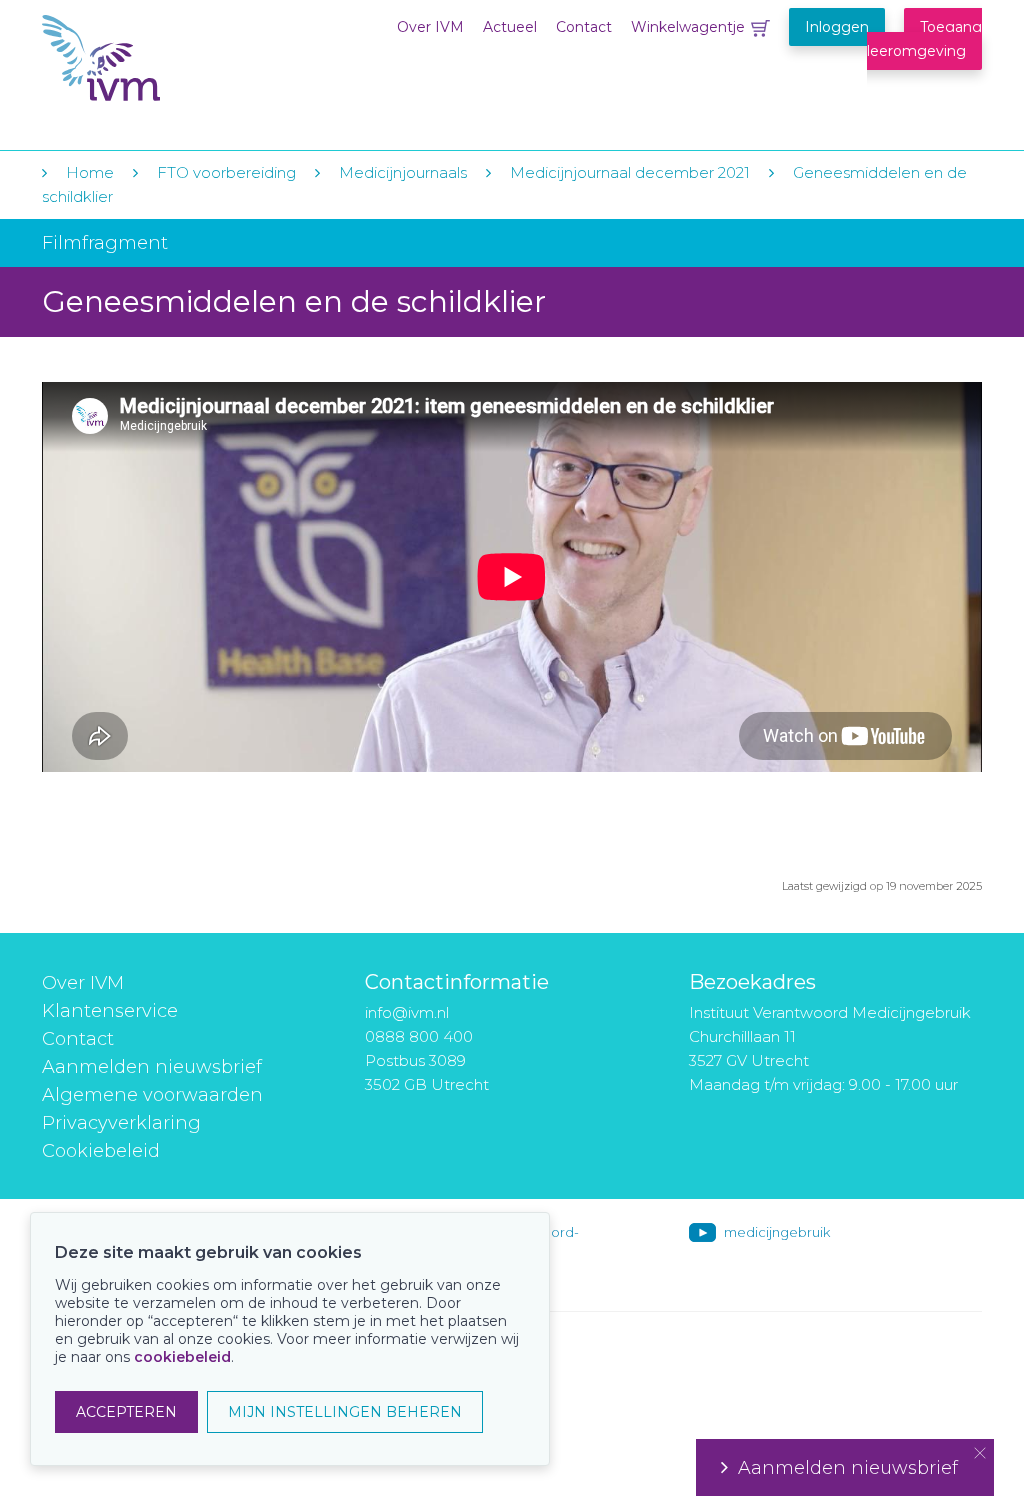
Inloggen (837, 27)
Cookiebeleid (101, 1151)
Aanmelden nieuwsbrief (152, 1067)
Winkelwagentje (688, 27)
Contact (584, 27)
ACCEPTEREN (126, 1412)
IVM (164, 58)
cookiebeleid (182, 1357)
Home (90, 172)
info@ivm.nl (407, 1012)
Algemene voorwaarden (152, 1095)
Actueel (510, 27)
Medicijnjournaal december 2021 (630, 172)
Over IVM (430, 27)
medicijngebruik (777, 1232)
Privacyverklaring (121, 1123)
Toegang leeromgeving (924, 39)
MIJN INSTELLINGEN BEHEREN (345, 1412)
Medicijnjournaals (403, 172)
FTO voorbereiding (228, 172)
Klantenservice (110, 1011)
